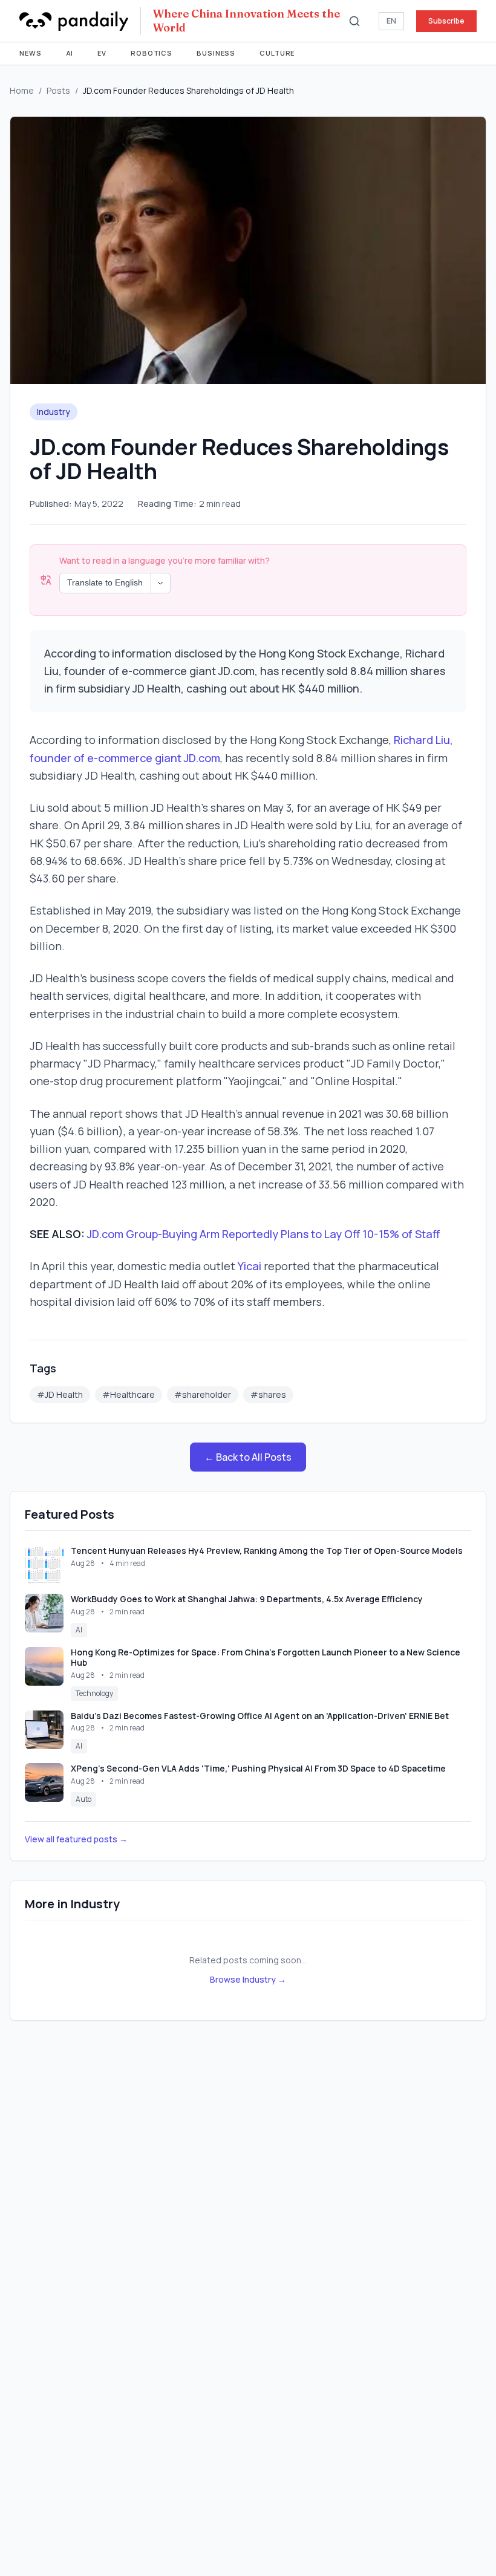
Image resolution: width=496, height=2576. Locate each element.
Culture (277, 53)
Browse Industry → (248, 1979)
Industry (54, 412)
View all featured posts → (76, 1839)
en (391, 21)
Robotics (152, 53)
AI (70, 53)
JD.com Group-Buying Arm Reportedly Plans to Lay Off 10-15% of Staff (263, 1234)
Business (216, 53)
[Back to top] (463, 2543)
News (31, 53)
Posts (58, 90)
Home (22, 90)
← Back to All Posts (248, 1457)
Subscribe (446, 21)
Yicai (250, 1266)
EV (102, 53)
